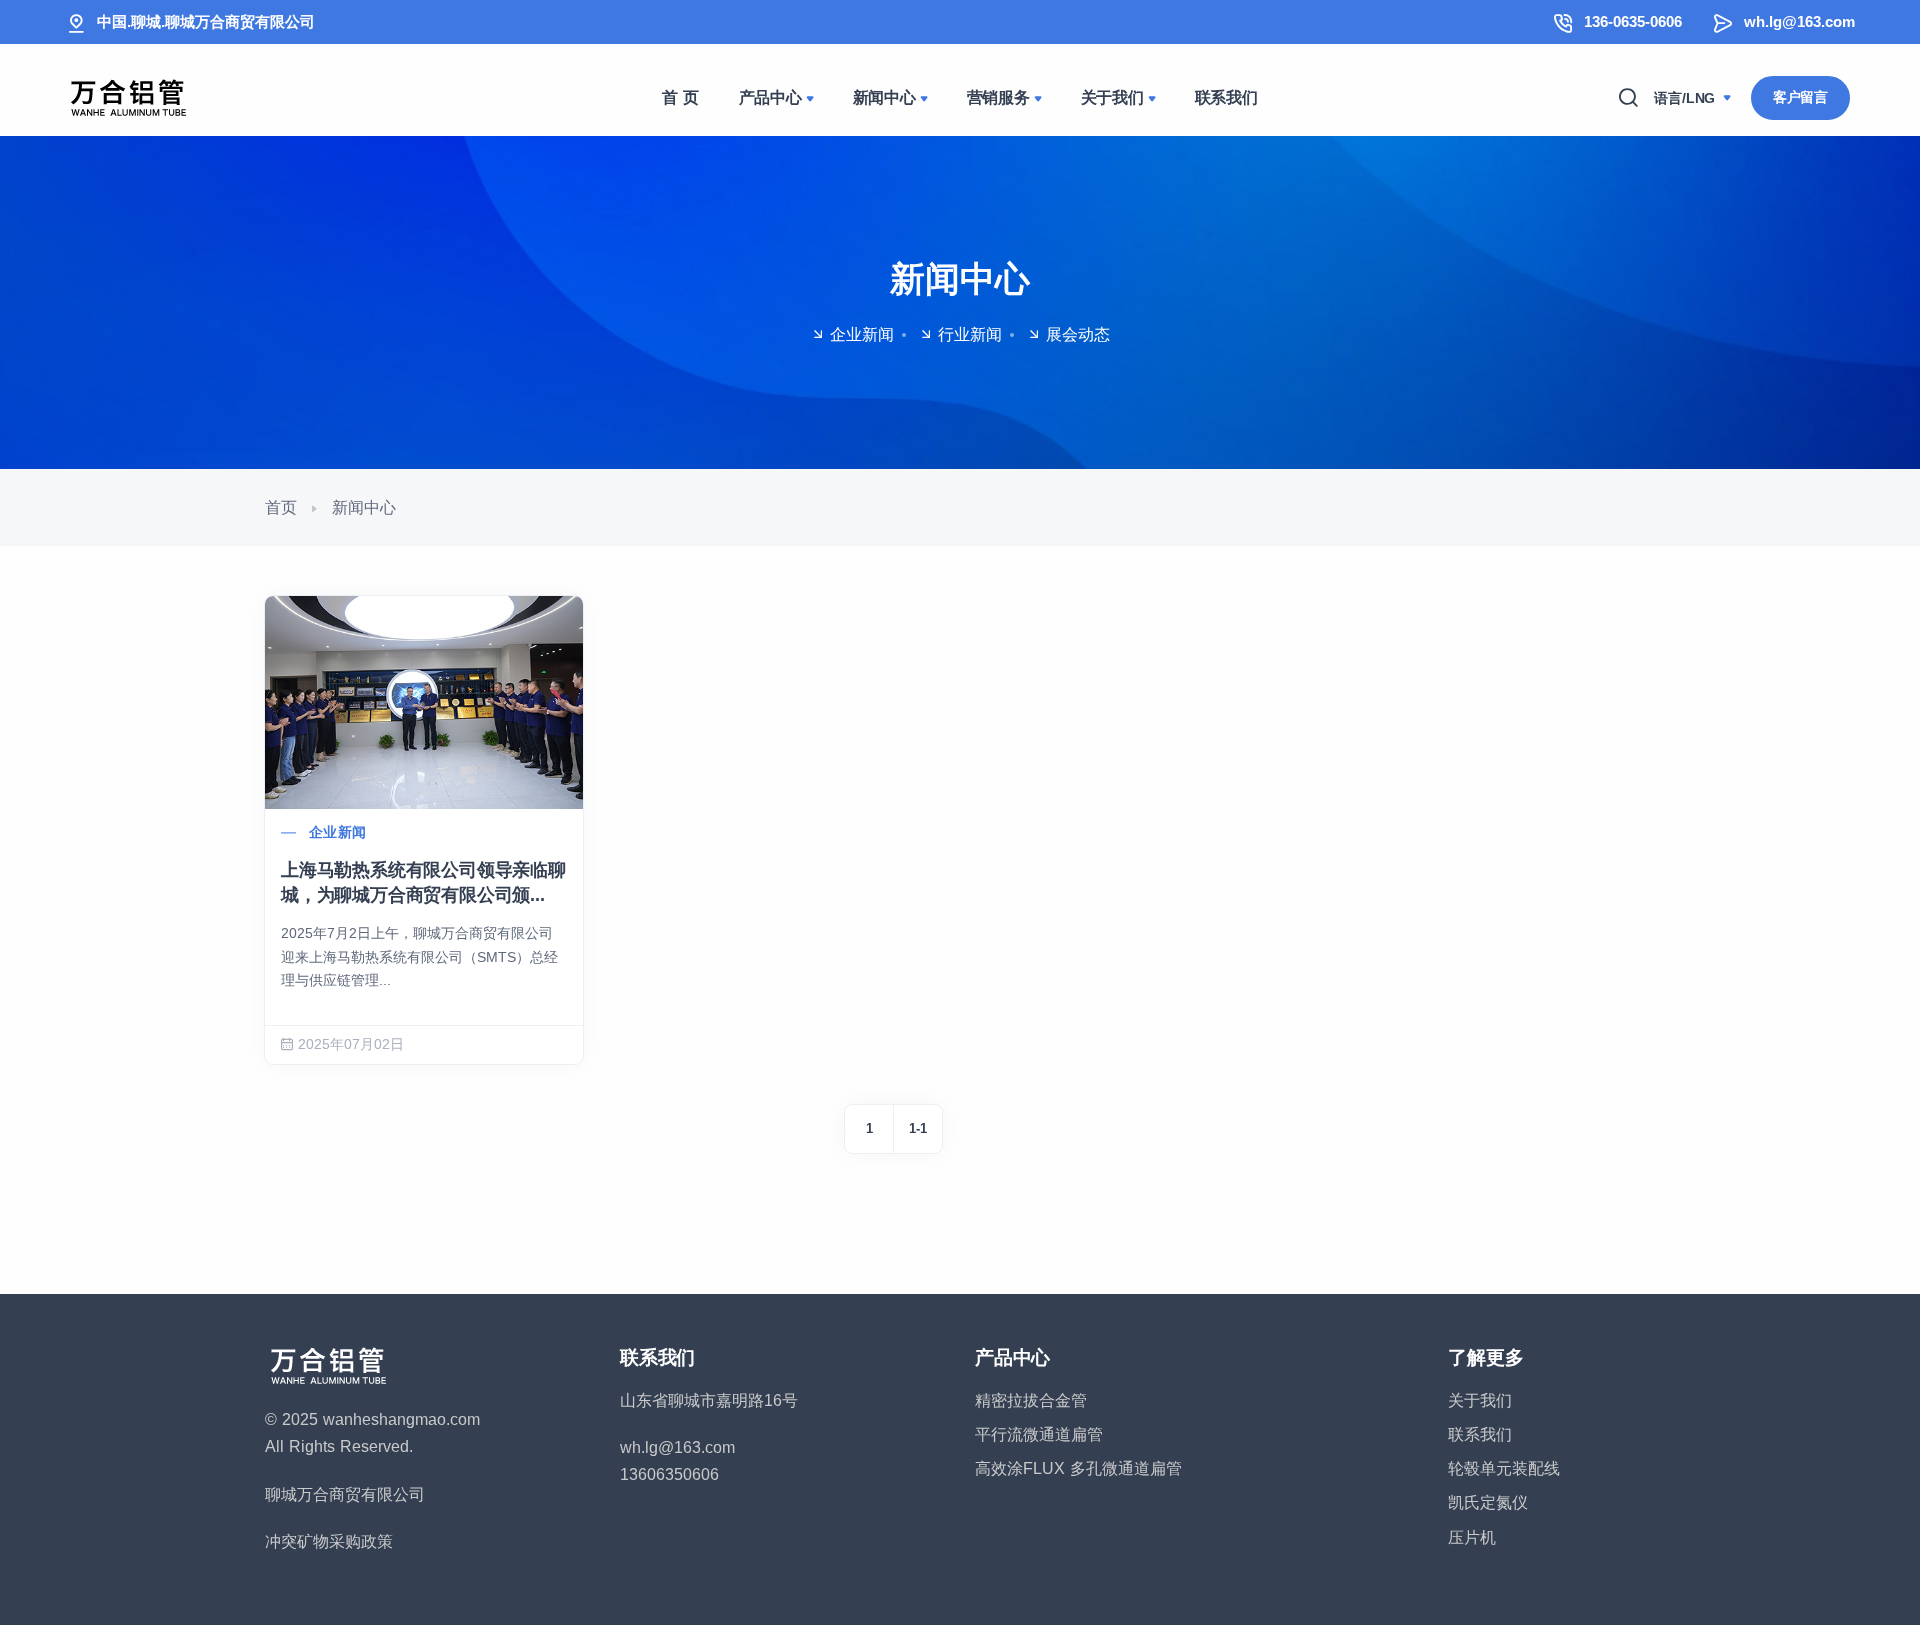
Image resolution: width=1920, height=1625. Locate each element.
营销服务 (998, 97)
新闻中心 (884, 97)
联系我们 (1226, 97)
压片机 (1472, 1537)
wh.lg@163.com (1799, 21)
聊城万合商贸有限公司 (345, 1494)
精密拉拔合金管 (1031, 1400)
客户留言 (1800, 97)
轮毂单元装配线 (1504, 1468)
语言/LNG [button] (1687, 98)
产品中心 (770, 97)
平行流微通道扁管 (1039, 1434)
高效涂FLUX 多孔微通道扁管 (1078, 1468)
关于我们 (1112, 97)
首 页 (680, 97)
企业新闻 (338, 832)
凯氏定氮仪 (1488, 1502)
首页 (281, 507)
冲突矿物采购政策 (329, 1541)
